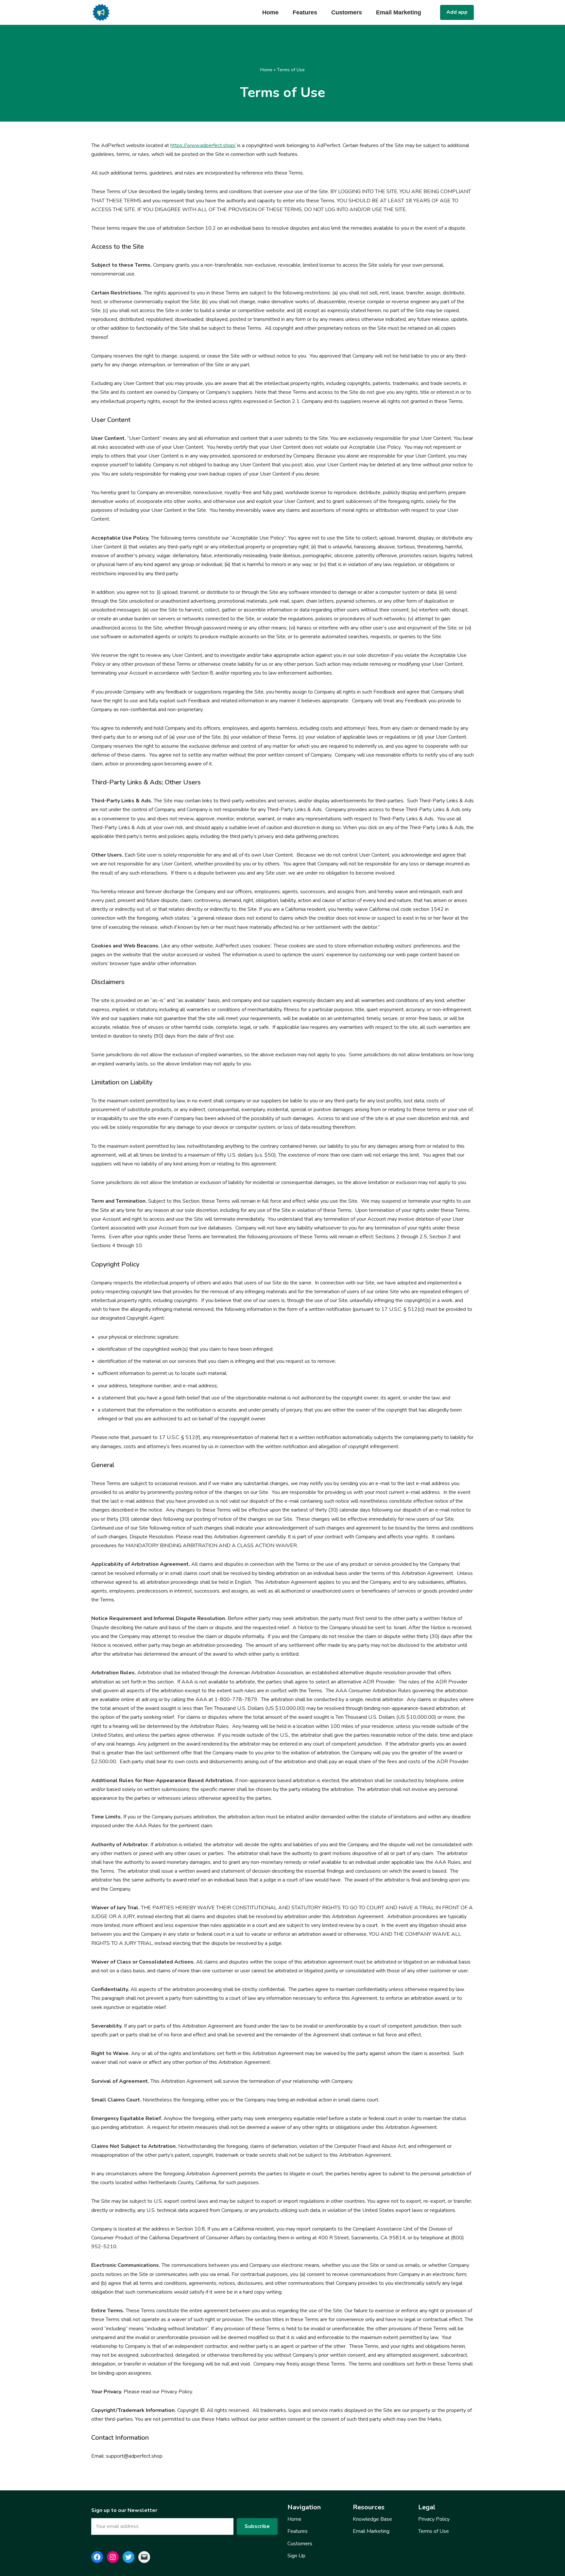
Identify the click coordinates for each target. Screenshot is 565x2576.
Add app (457, 12)
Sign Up (296, 2556)
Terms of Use (434, 2531)
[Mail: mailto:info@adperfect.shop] (144, 2557)
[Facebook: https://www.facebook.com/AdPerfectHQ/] (97, 2557)
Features (305, 12)
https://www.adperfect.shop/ (203, 145)
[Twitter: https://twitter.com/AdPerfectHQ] (128, 2557)
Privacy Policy (434, 2519)
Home (270, 12)
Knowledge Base (372, 2519)
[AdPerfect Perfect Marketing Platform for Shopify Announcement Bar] (101, 12)
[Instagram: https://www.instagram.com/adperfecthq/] (113, 2557)
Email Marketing (399, 12)
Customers (347, 12)
